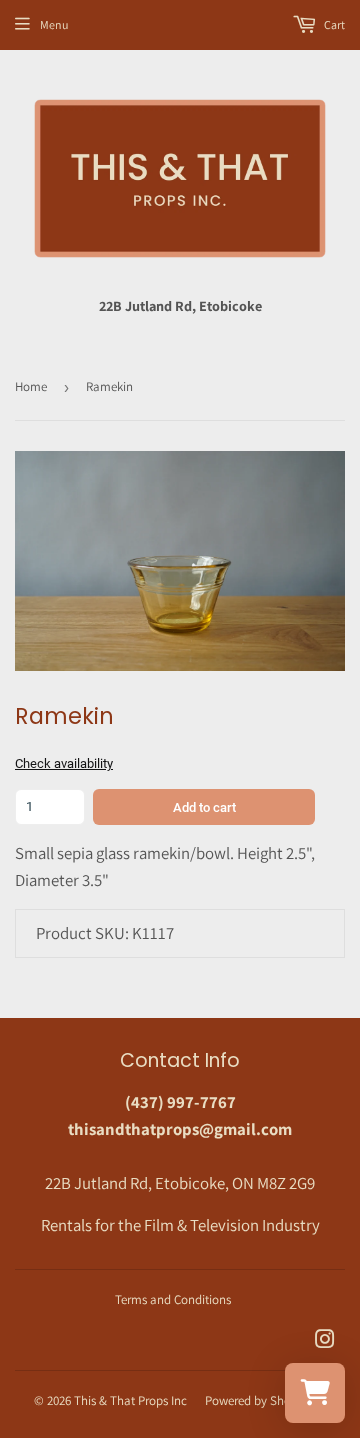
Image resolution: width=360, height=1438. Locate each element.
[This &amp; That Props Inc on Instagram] (325, 1341)
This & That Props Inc (130, 1400)
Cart (333, 24)
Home (31, 386)
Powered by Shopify (258, 1400)
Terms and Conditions (173, 1299)
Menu (54, 24)
